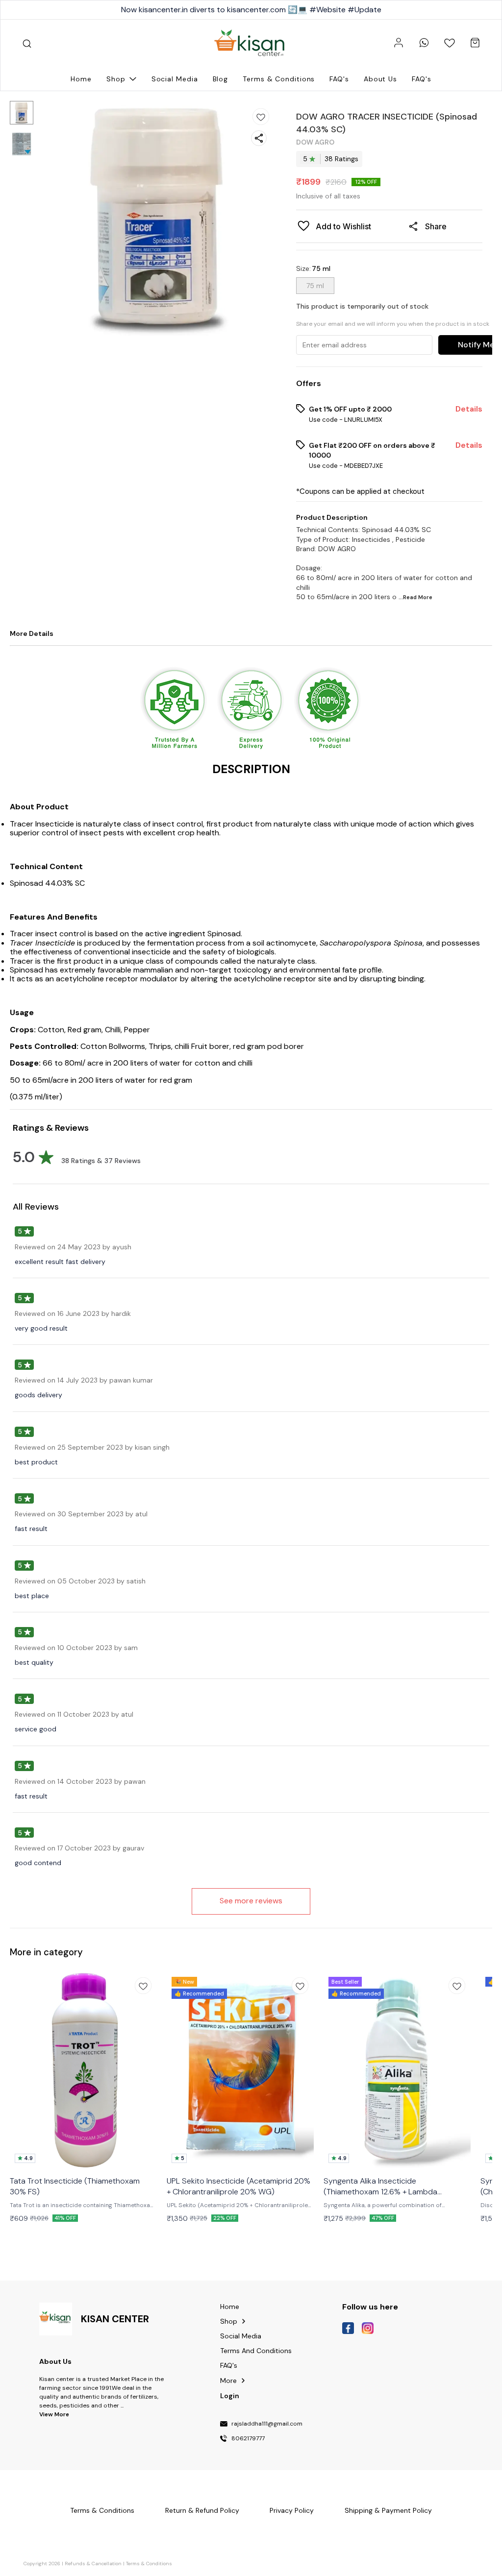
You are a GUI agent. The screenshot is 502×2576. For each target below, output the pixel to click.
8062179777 (248, 2439)
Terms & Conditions (149, 2564)
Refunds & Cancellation (93, 2564)
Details (469, 409)
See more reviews (251, 1901)
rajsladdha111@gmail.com (267, 2424)
